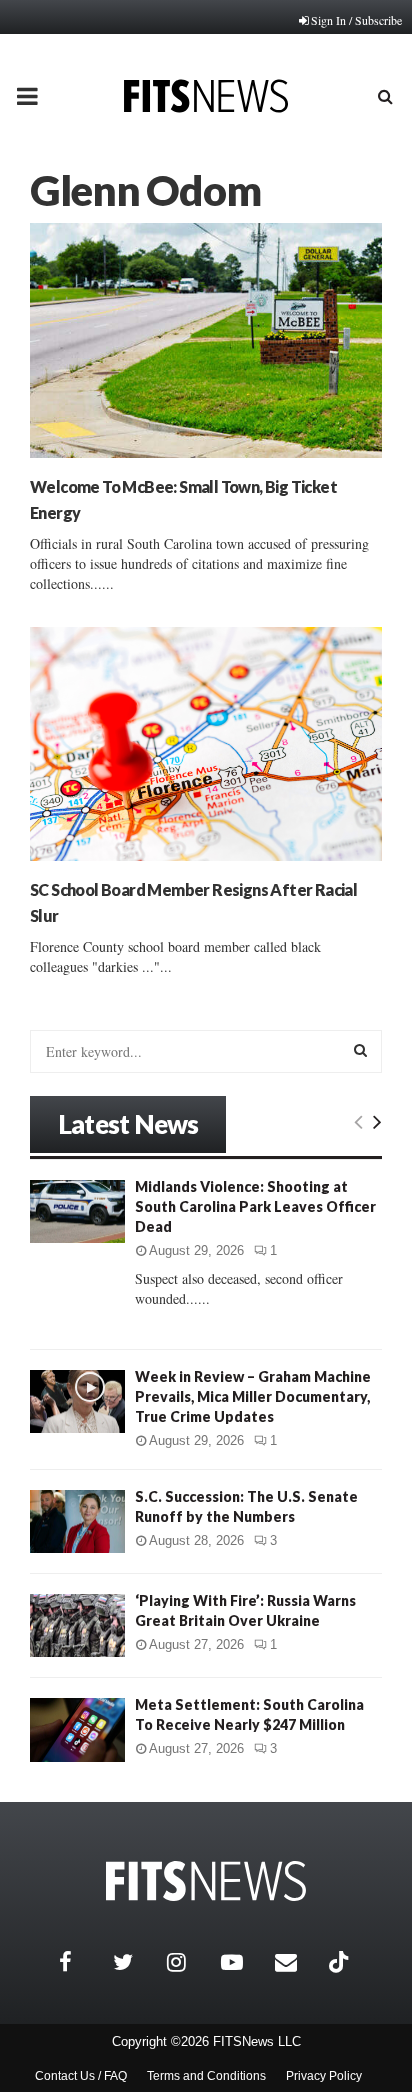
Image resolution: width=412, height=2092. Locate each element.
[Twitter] (135, 1962)
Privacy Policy (324, 2076)
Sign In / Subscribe (356, 20)
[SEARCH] (360, 1050)
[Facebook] (81, 1962)
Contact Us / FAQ (81, 2076)
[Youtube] (243, 1962)
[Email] (297, 1962)
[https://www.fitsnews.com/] (206, 1881)
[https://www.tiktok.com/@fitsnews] (341, 1962)
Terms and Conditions (206, 2076)
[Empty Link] (358, 1121)
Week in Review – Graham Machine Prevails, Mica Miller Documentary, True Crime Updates (253, 1396)
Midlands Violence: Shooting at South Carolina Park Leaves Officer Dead (255, 1206)
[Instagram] (189, 1962)
